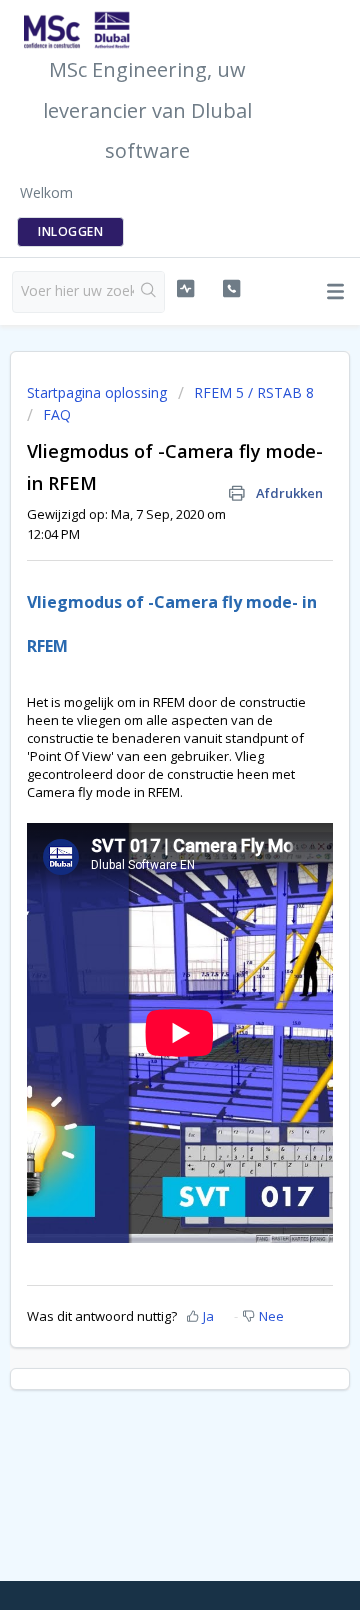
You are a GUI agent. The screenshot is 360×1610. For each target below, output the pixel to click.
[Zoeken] (149, 292)
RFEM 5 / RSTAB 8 (254, 392)
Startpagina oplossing (99, 392)
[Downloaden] (143, 802)
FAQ (57, 414)
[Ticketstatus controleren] (185, 289)
